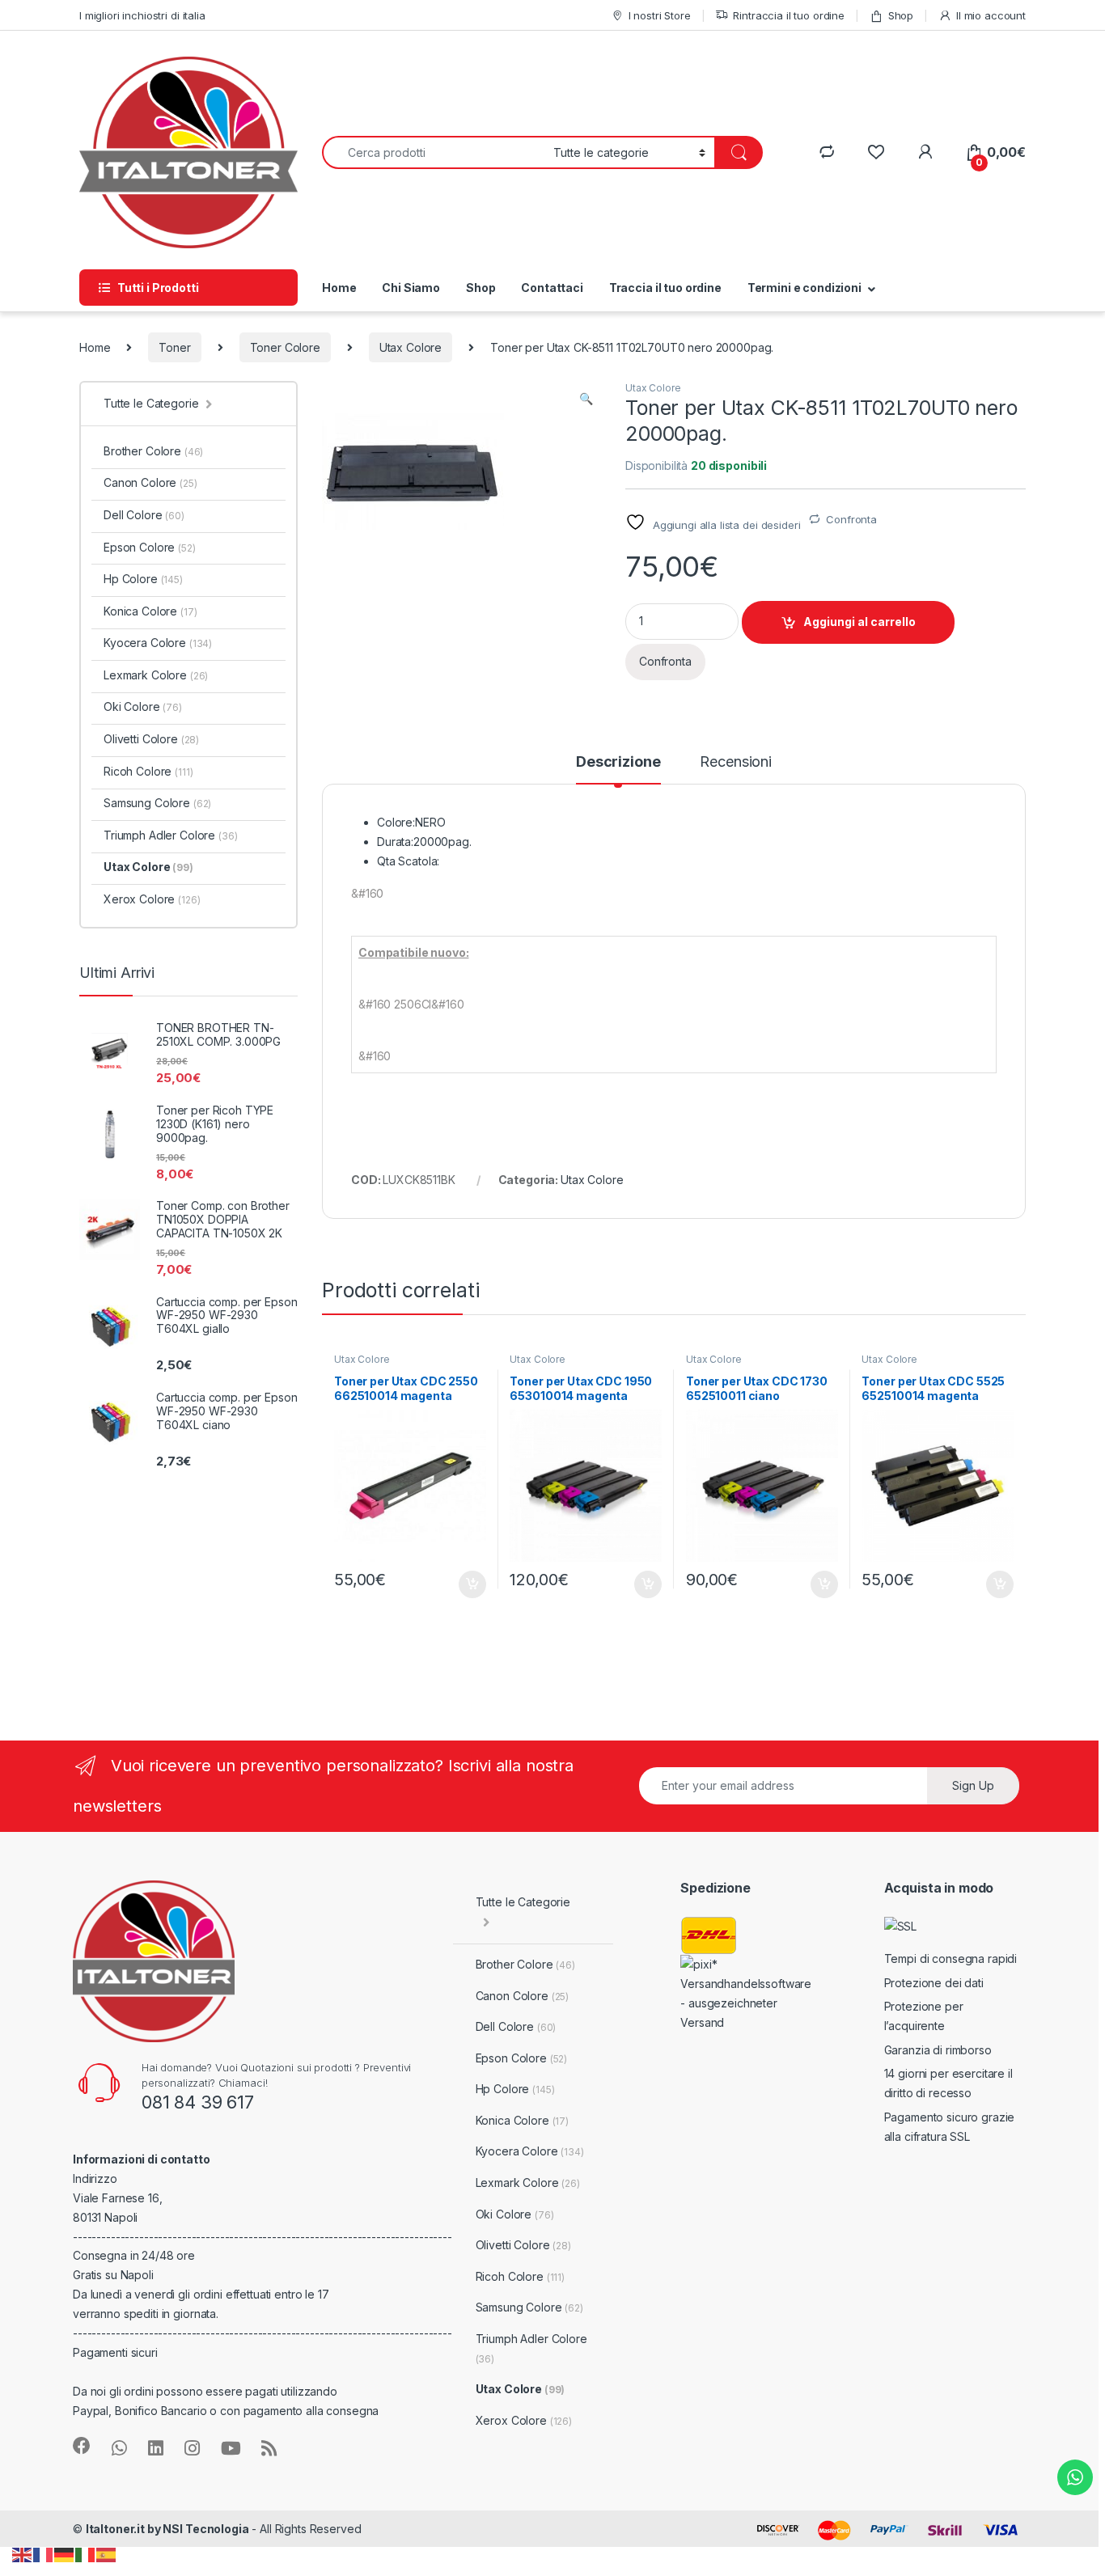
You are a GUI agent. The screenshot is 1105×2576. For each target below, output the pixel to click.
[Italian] (86, 2554)
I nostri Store (660, 15)
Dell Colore (144, 515)
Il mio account (991, 15)
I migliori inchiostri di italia (142, 15)
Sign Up (973, 1785)
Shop (901, 15)
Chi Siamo (411, 288)
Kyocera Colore (158, 643)
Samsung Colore (157, 803)
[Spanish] (107, 2554)
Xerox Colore (152, 899)
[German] (65, 2554)
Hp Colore (143, 579)
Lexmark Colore (156, 675)
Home (339, 288)
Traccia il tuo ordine (665, 288)
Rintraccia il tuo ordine (789, 15)
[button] (586, 399)
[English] (23, 2554)
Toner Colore (285, 347)
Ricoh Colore (148, 771)
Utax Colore (411, 347)
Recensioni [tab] (736, 762)
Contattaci (552, 288)
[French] (44, 2554)
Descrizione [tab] (618, 762)
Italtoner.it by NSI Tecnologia (167, 2529)
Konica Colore (150, 611)
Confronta (851, 519)
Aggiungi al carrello (859, 622)
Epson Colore (150, 547)
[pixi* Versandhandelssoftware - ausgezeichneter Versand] (748, 1992)
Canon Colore (150, 482)
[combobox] (433, 152)
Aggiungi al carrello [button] (463, 1584)
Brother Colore (153, 451)
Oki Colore (143, 706)
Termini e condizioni (804, 288)
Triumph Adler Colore (171, 835)
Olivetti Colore (151, 739)
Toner (174, 347)
